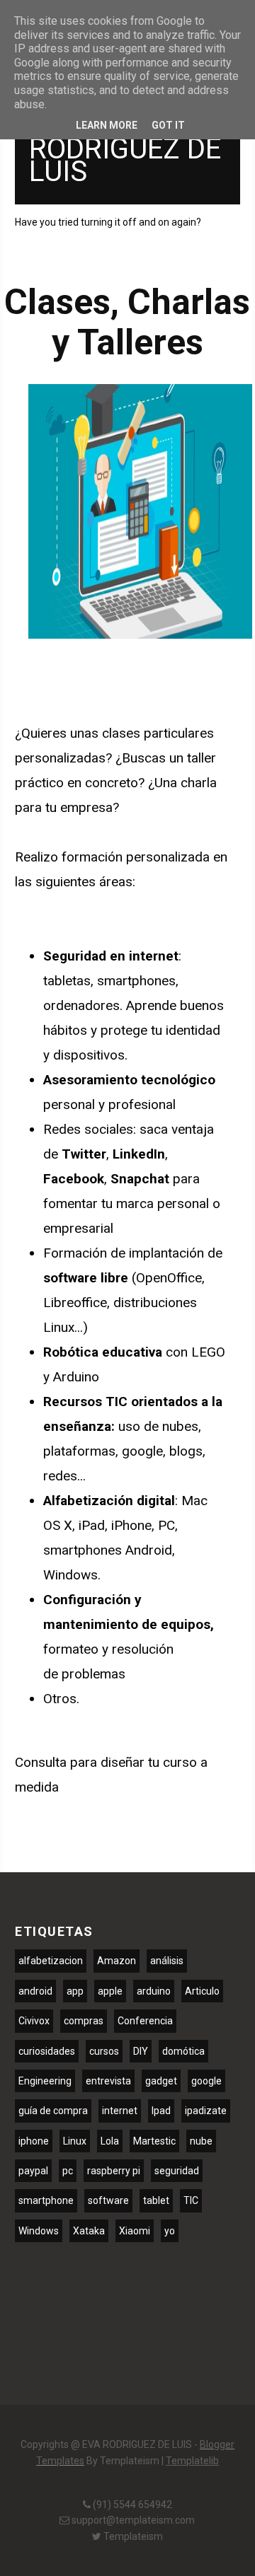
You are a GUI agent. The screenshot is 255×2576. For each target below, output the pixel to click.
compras (84, 2021)
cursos (104, 2051)
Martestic (154, 2141)
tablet (156, 2200)
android (35, 1991)
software (108, 2200)
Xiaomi (135, 2231)
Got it (168, 125)
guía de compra (53, 2111)
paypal (33, 2171)
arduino (154, 1991)
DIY (141, 2051)
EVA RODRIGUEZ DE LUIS (125, 149)
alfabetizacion (51, 1961)
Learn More (107, 125)
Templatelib (192, 2461)
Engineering (45, 2081)
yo (170, 2231)
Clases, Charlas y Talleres (127, 323)
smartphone (46, 2200)
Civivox (34, 2021)
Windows (39, 2231)
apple (110, 1991)
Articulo (202, 1991)
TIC (191, 2200)
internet (120, 2111)
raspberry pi (114, 2171)
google (206, 2081)
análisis (167, 1961)
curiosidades (47, 2051)
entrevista (108, 2081)
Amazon (117, 1961)
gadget (161, 2081)
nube (201, 2141)
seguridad (177, 2171)
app (75, 1991)
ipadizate (206, 2111)
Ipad (161, 2111)
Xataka (89, 2231)
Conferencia (145, 2021)
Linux (75, 2141)
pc (68, 2171)
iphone (34, 2141)
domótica (183, 2051)
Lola (110, 2141)
